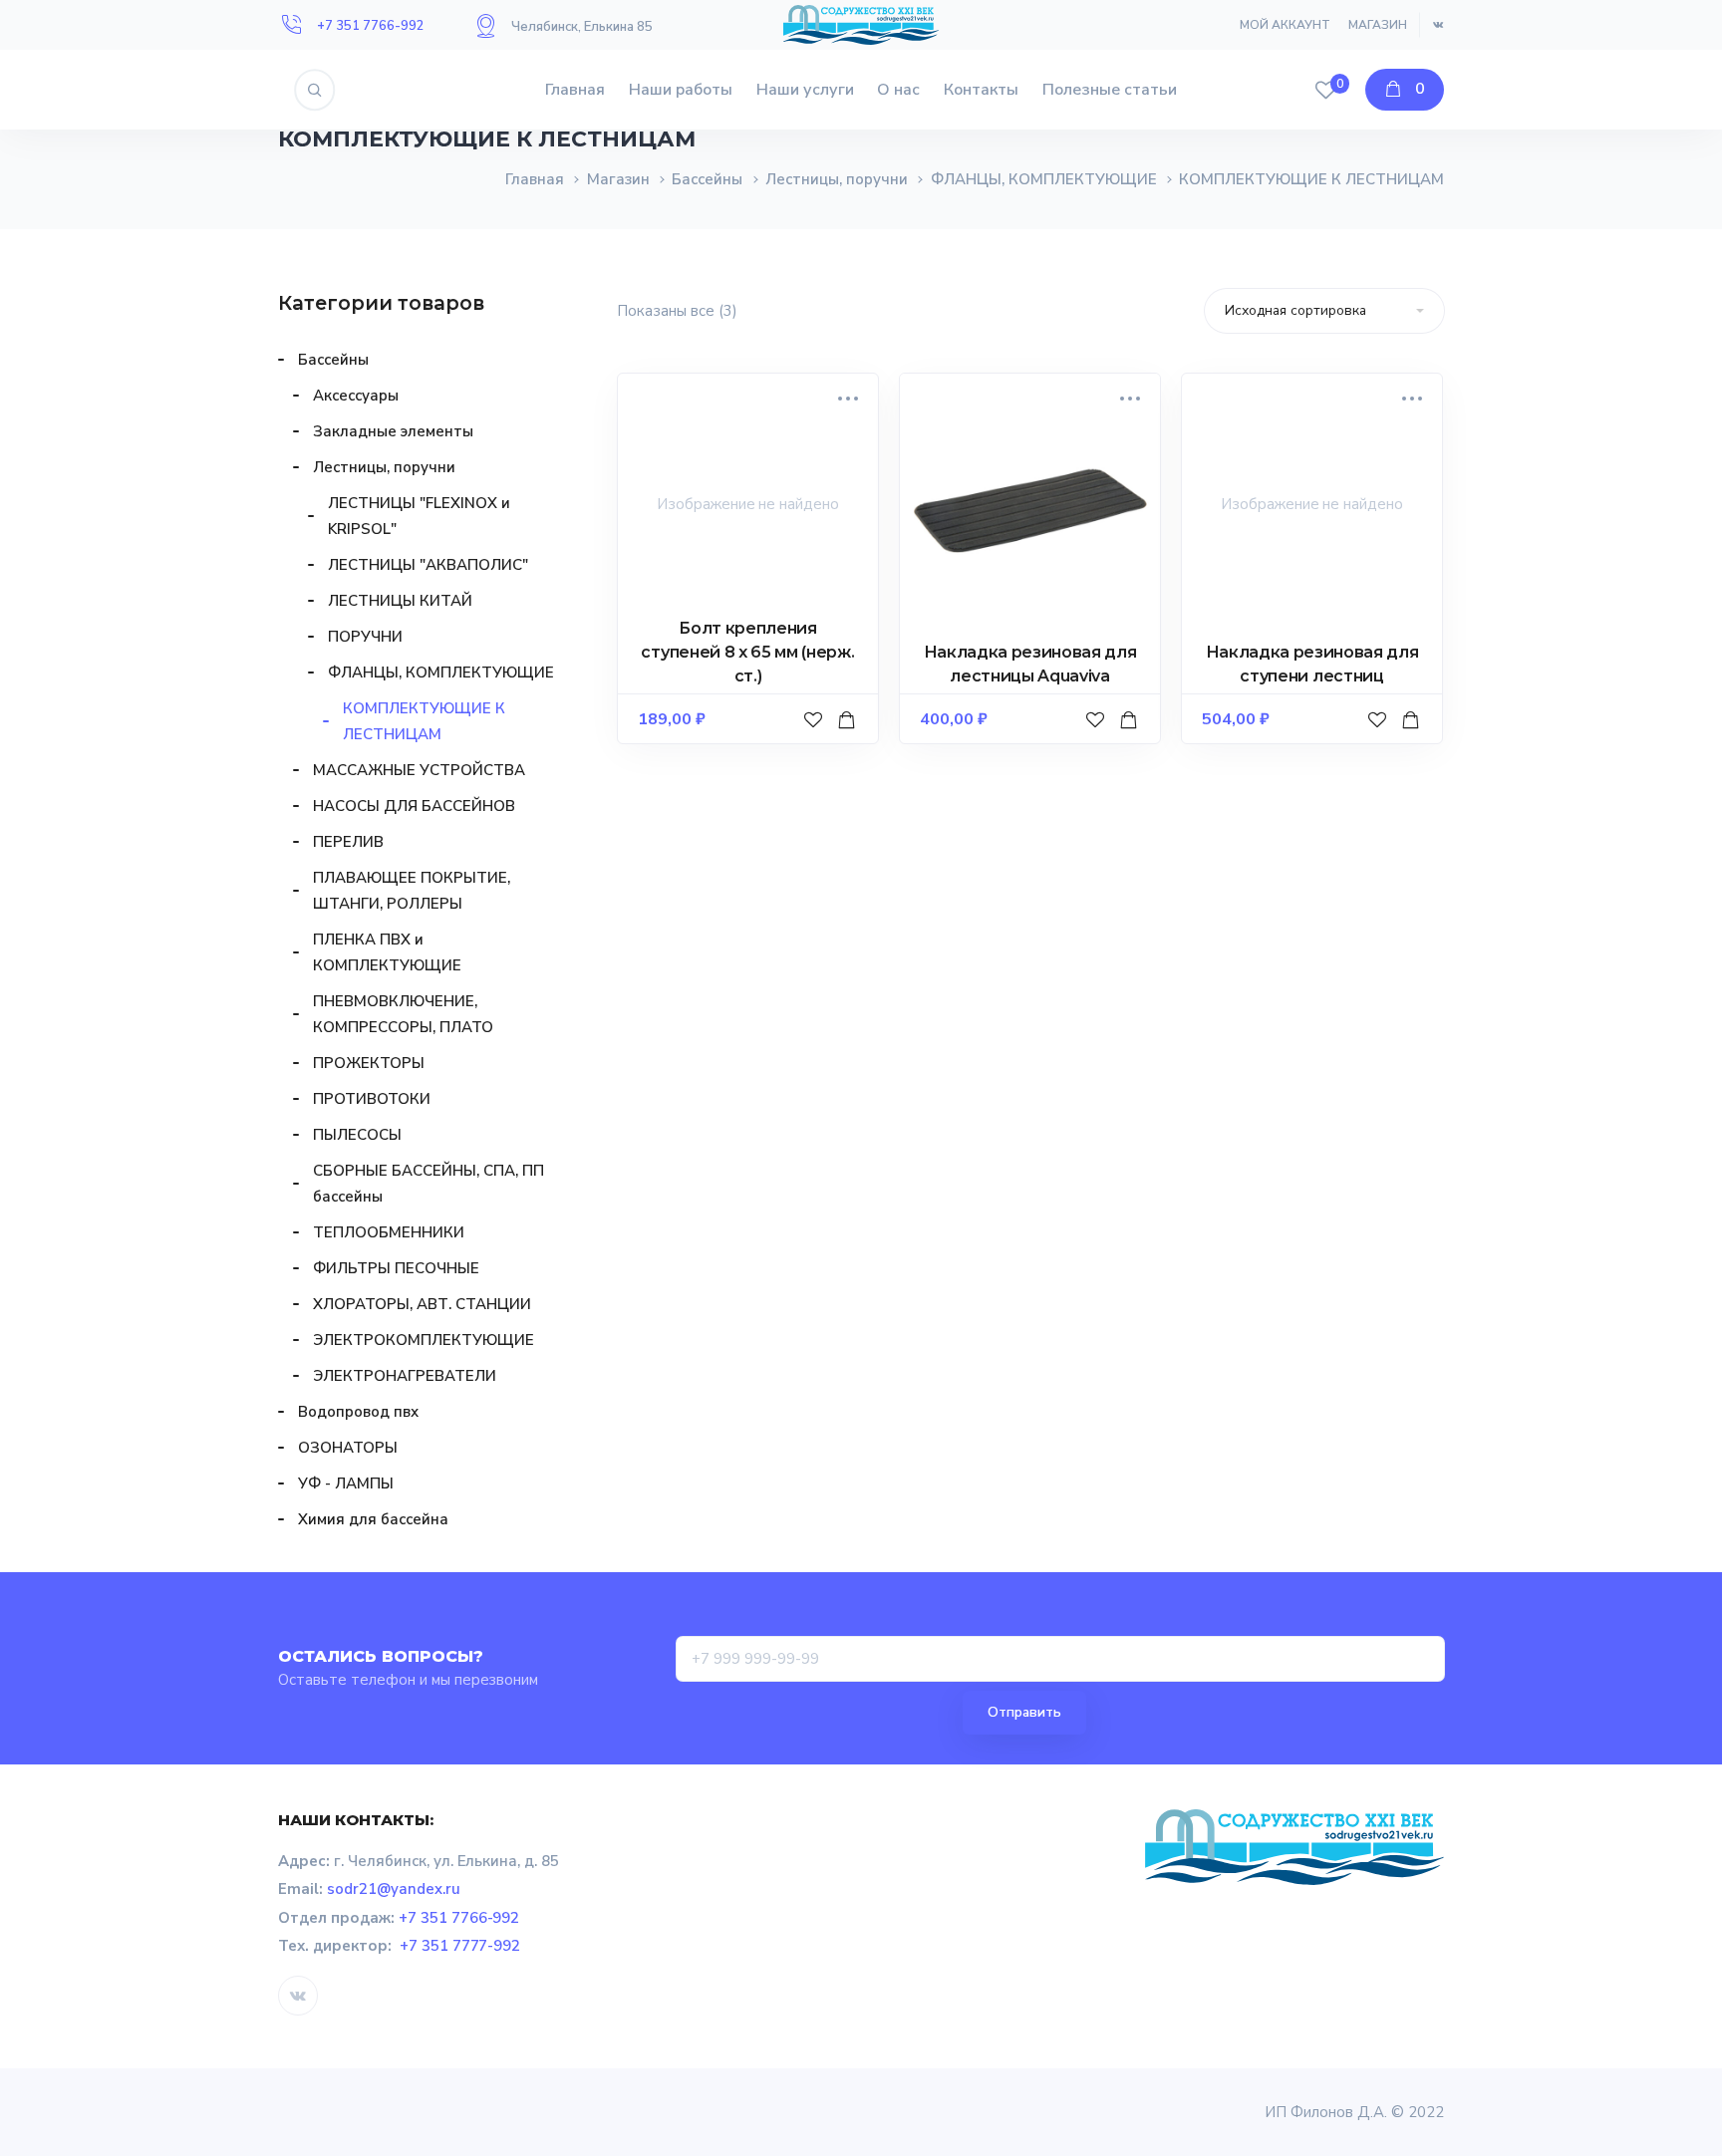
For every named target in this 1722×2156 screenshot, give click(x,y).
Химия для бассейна (373, 1519)
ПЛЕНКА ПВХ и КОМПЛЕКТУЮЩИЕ (387, 952)
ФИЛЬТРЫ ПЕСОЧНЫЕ (396, 1268)
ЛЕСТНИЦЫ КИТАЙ (400, 601)
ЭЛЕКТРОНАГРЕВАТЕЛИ (405, 1376)
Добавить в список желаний (816, 739)
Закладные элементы (393, 431)
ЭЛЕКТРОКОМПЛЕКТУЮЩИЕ (424, 1340)
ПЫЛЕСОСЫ (357, 1135)
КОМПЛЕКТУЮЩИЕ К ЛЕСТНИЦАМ (424, 721)
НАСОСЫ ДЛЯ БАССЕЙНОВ (414, 806)
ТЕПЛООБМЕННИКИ (389, 1232)
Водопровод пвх (358, 1412)
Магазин (1378, 25)
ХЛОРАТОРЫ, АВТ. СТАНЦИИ (422, 1304)
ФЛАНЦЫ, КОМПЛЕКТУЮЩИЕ (1044, 179)
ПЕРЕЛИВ (348, 842)
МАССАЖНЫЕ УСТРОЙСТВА (419, 770)
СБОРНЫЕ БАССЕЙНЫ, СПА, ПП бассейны (429, 1184)
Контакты (981, 90)
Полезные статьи (1110, 90)
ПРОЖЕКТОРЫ (369, 1063)
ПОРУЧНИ (365, 637)
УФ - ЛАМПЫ (346, 1483)
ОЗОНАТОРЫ (348, 1448)
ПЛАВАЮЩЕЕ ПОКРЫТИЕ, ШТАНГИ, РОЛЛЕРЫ (412, 891)
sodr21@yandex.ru (394, 1889)
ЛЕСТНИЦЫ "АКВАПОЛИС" (428, 565)
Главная (575, 90)
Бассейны (707, 179)
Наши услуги (805, 90)
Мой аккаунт (1285, 25)
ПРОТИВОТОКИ (372, 1099)
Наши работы (681, 90)
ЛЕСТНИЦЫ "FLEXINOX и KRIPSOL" (419, 516)
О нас (898, 90)
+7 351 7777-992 (460, 1946)
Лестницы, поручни (837, 179)
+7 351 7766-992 (371, 26)
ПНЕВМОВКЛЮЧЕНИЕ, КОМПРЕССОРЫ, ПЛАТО (403, 1014)
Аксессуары (356, 396)
